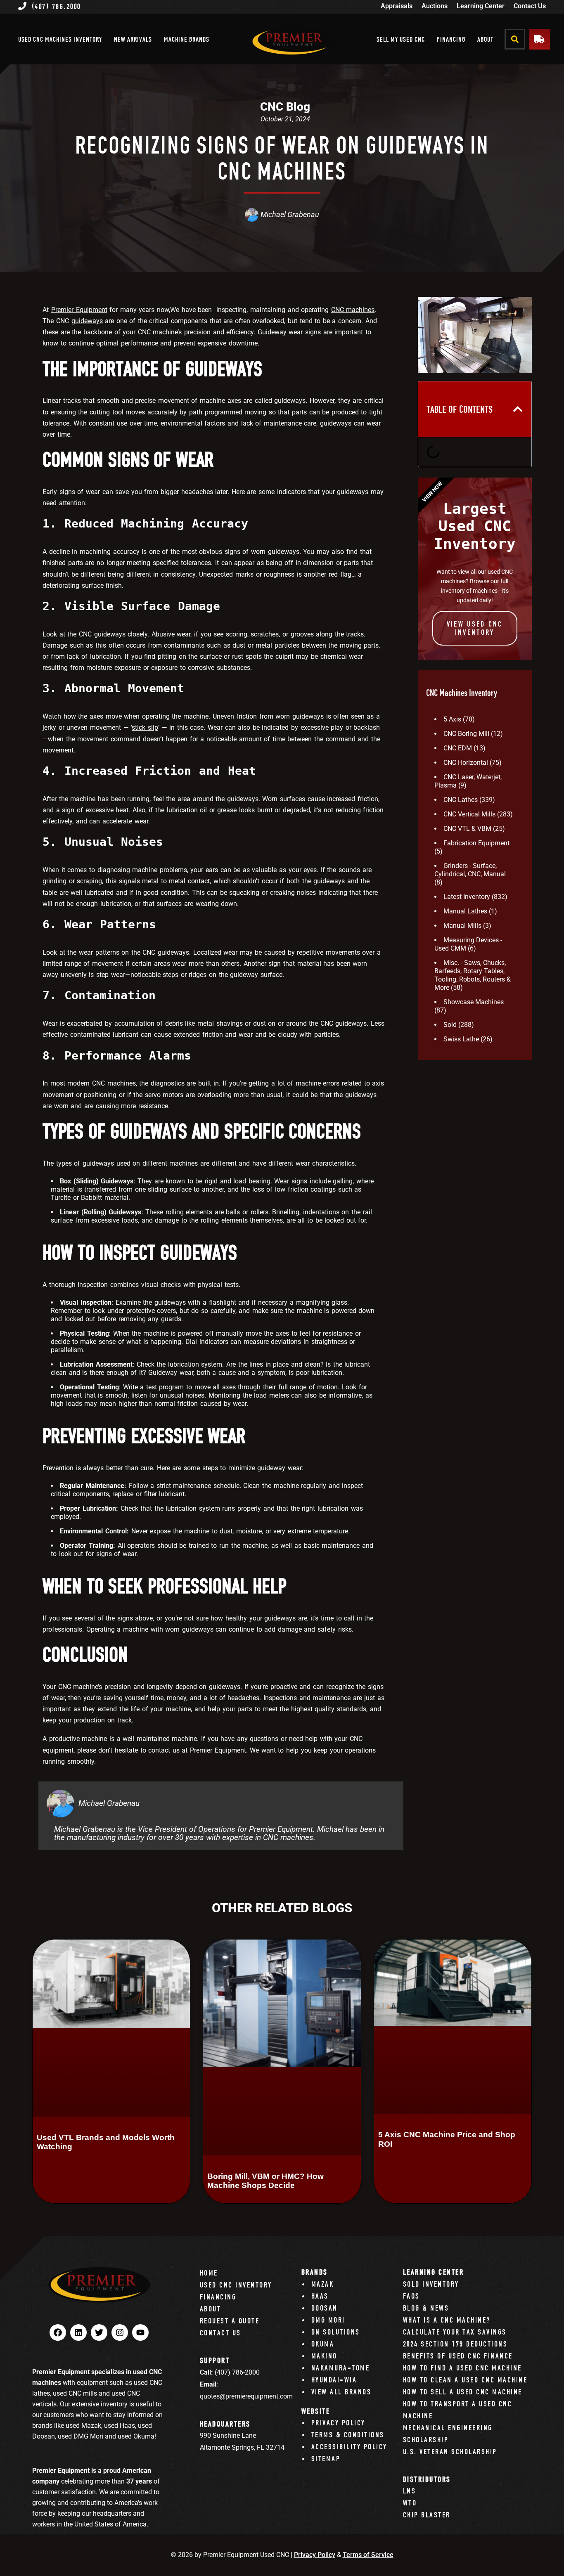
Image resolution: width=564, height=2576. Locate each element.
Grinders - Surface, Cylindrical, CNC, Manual (470, 870)
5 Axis (452, 719)
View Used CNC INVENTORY (475, 628)
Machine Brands (187, 39)
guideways (87, 321)
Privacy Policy (338, 2423)
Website (316, 2411)
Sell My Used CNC (401, 39)
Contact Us (530, 6)
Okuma (323, 2344)
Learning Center (481, 6)
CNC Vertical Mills (469, 814)
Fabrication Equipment (476, 843)
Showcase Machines (474, 1002)
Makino (324, 2356)
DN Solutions (336, 2332)
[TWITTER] (99, 2332)
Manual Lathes (465, 911)
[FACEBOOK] (58, 2332)
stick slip (145, 727)
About (485, 39)
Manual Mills (462, 926)
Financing (451, 39)
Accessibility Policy (349, 2447)
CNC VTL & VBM (467, 829)
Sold (450, 1025)
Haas (320, 2296)
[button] (515, 39)
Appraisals (397, 6)
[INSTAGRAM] (120, 2332)
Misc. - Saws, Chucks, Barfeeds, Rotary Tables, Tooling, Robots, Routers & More (473, 975)
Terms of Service (368, 2555)
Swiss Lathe (461, 1039)
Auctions (435, 6)
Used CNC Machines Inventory (60, 39)
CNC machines (353, 310)
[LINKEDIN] (78, 2332)
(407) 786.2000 (56, 6)
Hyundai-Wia (334, 2380)
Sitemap (326, 2459)
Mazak (323, 2284)
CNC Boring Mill (466, 734)
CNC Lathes (461, 800)
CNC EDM (458, 748)
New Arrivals (133, 39)
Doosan (325, 2308)
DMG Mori (328, 2320)
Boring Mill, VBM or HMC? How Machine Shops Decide (265, 2181)
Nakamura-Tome (341, 2368)
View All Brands (341, 2392)
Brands (315, 2272)
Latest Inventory (467, 897)
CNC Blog (285, 107)
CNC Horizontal (466, 763)
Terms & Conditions (348, 2435)
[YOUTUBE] (140, 2332)
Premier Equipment (79, 310)
